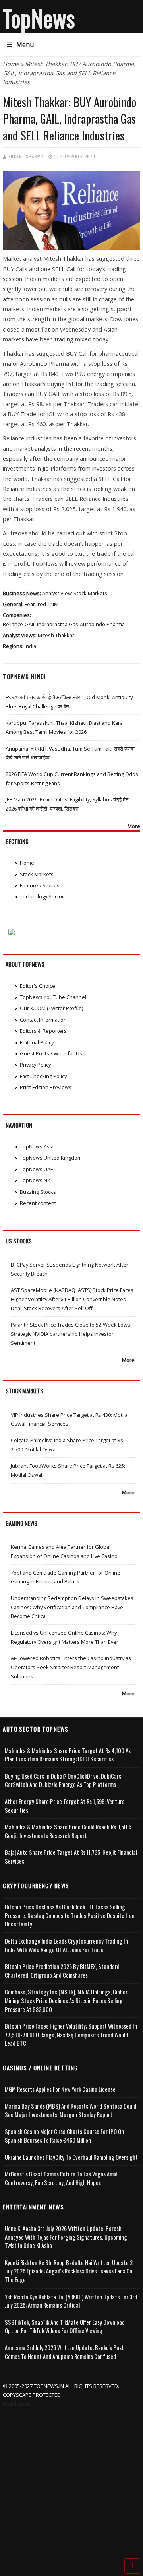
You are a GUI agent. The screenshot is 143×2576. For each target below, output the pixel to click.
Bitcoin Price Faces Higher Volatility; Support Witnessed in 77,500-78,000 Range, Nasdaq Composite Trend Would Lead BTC (71, 2035)
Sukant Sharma (26, 156)
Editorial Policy (37, 1042)
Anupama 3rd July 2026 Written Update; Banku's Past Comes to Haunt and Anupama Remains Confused (64, 2352)
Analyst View (57, 593)
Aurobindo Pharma (102, 624)
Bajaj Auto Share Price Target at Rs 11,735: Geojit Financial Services (71, 1857)
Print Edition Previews (46, 1087)
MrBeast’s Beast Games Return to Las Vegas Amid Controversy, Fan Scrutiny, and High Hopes (61, 2178)
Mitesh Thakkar (56, 635)
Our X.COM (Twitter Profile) (51, 1008)
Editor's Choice (38, 986)
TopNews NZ (35, 1180)
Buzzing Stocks (38, 1192)
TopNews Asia (37, 1146)
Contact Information (43, 1020)
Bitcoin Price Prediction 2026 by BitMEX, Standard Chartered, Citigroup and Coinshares (62, 1971)
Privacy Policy (35, 1065)
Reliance (13, 624)
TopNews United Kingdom (51, 1158)
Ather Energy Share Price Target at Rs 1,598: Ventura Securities (65, 1806)
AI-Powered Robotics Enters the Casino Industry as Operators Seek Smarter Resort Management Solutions (71, 1667)
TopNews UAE (37, 1169)
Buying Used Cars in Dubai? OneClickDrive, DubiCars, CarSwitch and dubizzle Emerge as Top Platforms (64, 1780)
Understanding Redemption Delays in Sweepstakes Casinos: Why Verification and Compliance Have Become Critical (72, 1607)
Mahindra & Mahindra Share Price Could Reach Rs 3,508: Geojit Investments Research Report (68, 1831)
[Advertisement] (71, 2484)
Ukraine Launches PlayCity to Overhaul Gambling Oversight (71, 2157)
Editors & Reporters (43, 1031)
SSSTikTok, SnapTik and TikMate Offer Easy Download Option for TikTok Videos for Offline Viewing (65, 2327)
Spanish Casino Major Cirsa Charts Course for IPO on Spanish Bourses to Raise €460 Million (64, 2136)
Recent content (38, 1203)
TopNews (39, 18)
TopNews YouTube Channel (53, 997)
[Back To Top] (132, 2565)
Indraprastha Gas (58, 624)
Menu (25, 45)
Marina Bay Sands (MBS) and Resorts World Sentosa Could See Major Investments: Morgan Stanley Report (71, 2110)
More (134, 826)
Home (11, 64)
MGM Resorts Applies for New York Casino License (60, 2089)
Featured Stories (40, 885)
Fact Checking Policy (43, 1076)
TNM (53, 604)
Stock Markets (90, 593)
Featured (35, 604)
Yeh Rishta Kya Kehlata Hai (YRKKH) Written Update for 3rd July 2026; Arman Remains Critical (71, 2301)
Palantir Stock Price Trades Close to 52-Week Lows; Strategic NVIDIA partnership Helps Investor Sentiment (71, 1334)
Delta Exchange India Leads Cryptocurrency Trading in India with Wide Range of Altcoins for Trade (66, 1945)
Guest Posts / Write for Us (51, 1053)
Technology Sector (42, 896)
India (30, 646)
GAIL (30, 624)
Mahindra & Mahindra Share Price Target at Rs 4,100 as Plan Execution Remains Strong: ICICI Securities (68, 1755)
